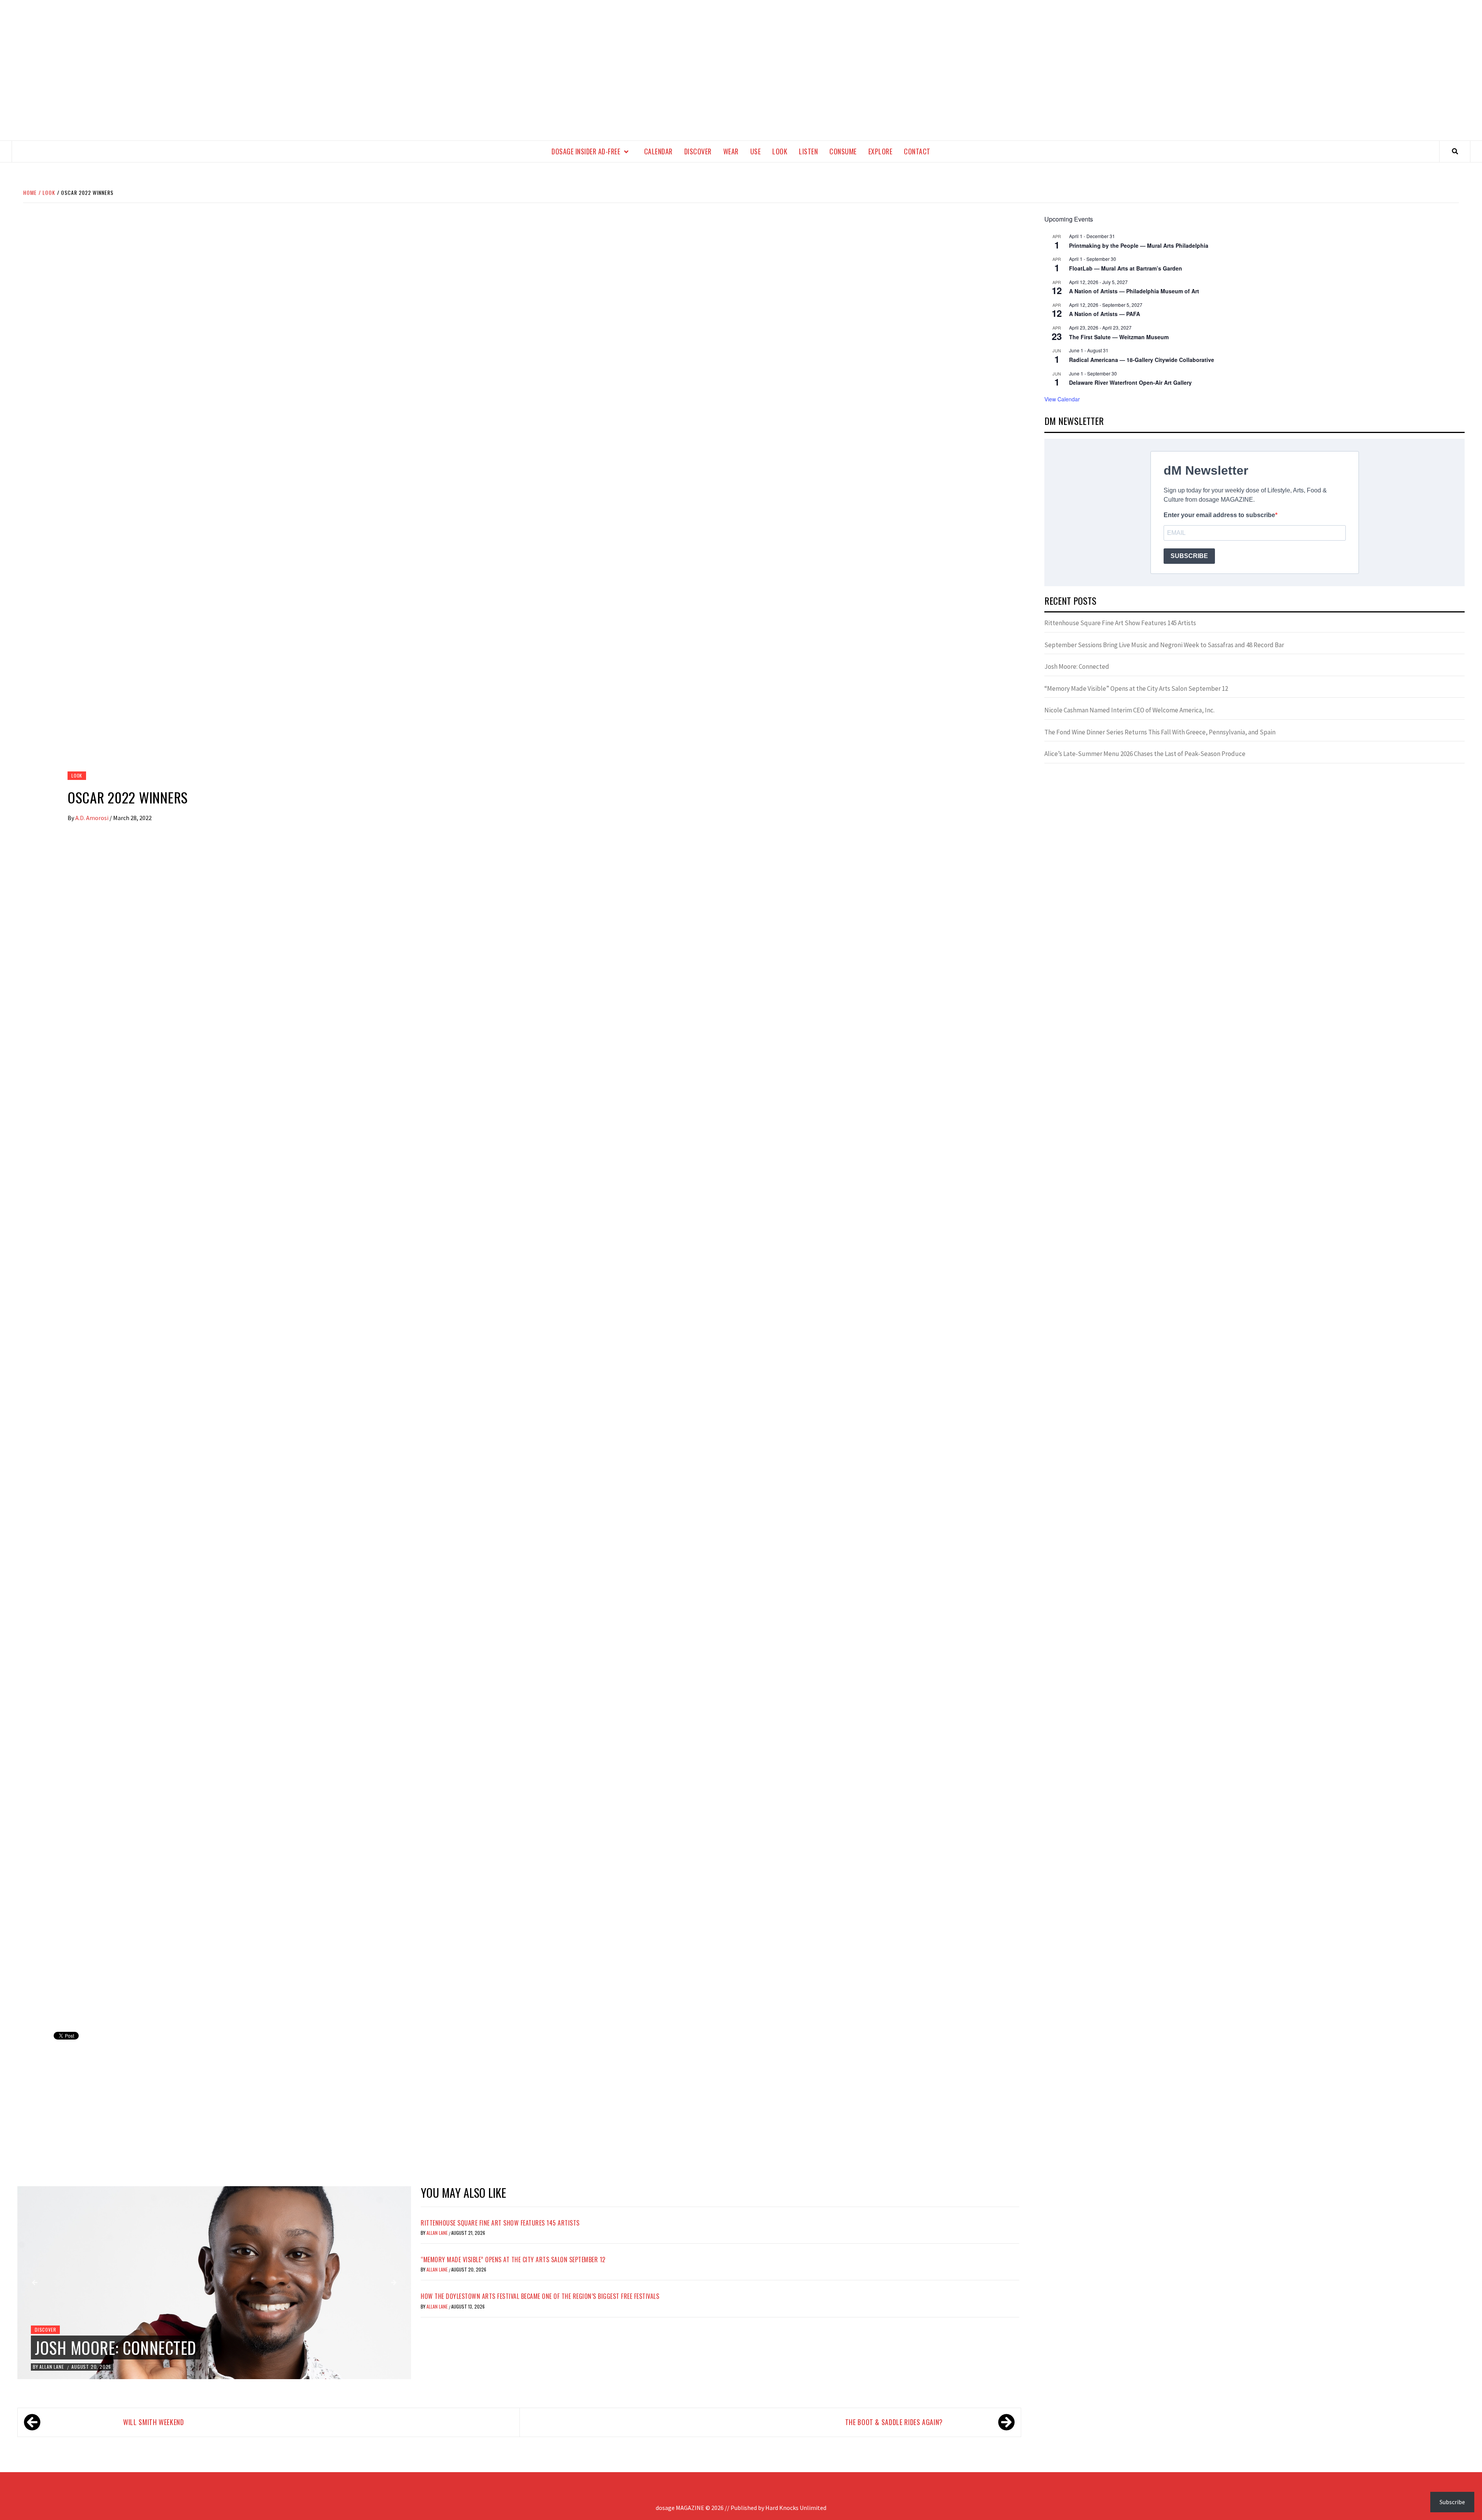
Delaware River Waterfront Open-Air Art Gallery (1130, 382)
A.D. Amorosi (92, 818)
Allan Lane (52, 2367)
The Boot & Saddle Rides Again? (894, 2422)
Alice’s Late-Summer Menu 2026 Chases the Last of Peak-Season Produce (1145, 754)
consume (843, 151)
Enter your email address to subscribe (1219, 515)
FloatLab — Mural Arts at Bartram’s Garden (1126, 268)
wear (731, 151)
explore (881, 151)
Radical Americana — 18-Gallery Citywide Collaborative (1142, 360)
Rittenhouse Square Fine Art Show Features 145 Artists (500, 2223)
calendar (658, 151)
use (756, 151)
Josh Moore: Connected (116, 2347)
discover (698, 151)
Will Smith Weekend (154, 2422)
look (780, 151)
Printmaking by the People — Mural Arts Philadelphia (1139, 245)
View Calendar (1062, 399)
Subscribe (1452, 2502)
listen (808, 151)
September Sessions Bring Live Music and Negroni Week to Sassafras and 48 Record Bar (1164, 645)
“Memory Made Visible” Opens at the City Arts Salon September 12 (513, 2260)
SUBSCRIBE (1189, 556)
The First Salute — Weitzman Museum (1119, 337)
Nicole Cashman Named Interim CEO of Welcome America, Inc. (1129, 710)
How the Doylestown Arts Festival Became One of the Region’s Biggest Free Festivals (540, 2296)
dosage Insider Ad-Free (586, 151)
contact (917, 151)
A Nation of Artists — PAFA (1105, 314)
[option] (214, 2283)
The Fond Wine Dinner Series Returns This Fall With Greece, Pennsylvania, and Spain (1160, 732)
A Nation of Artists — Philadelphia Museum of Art (1134, 291)
